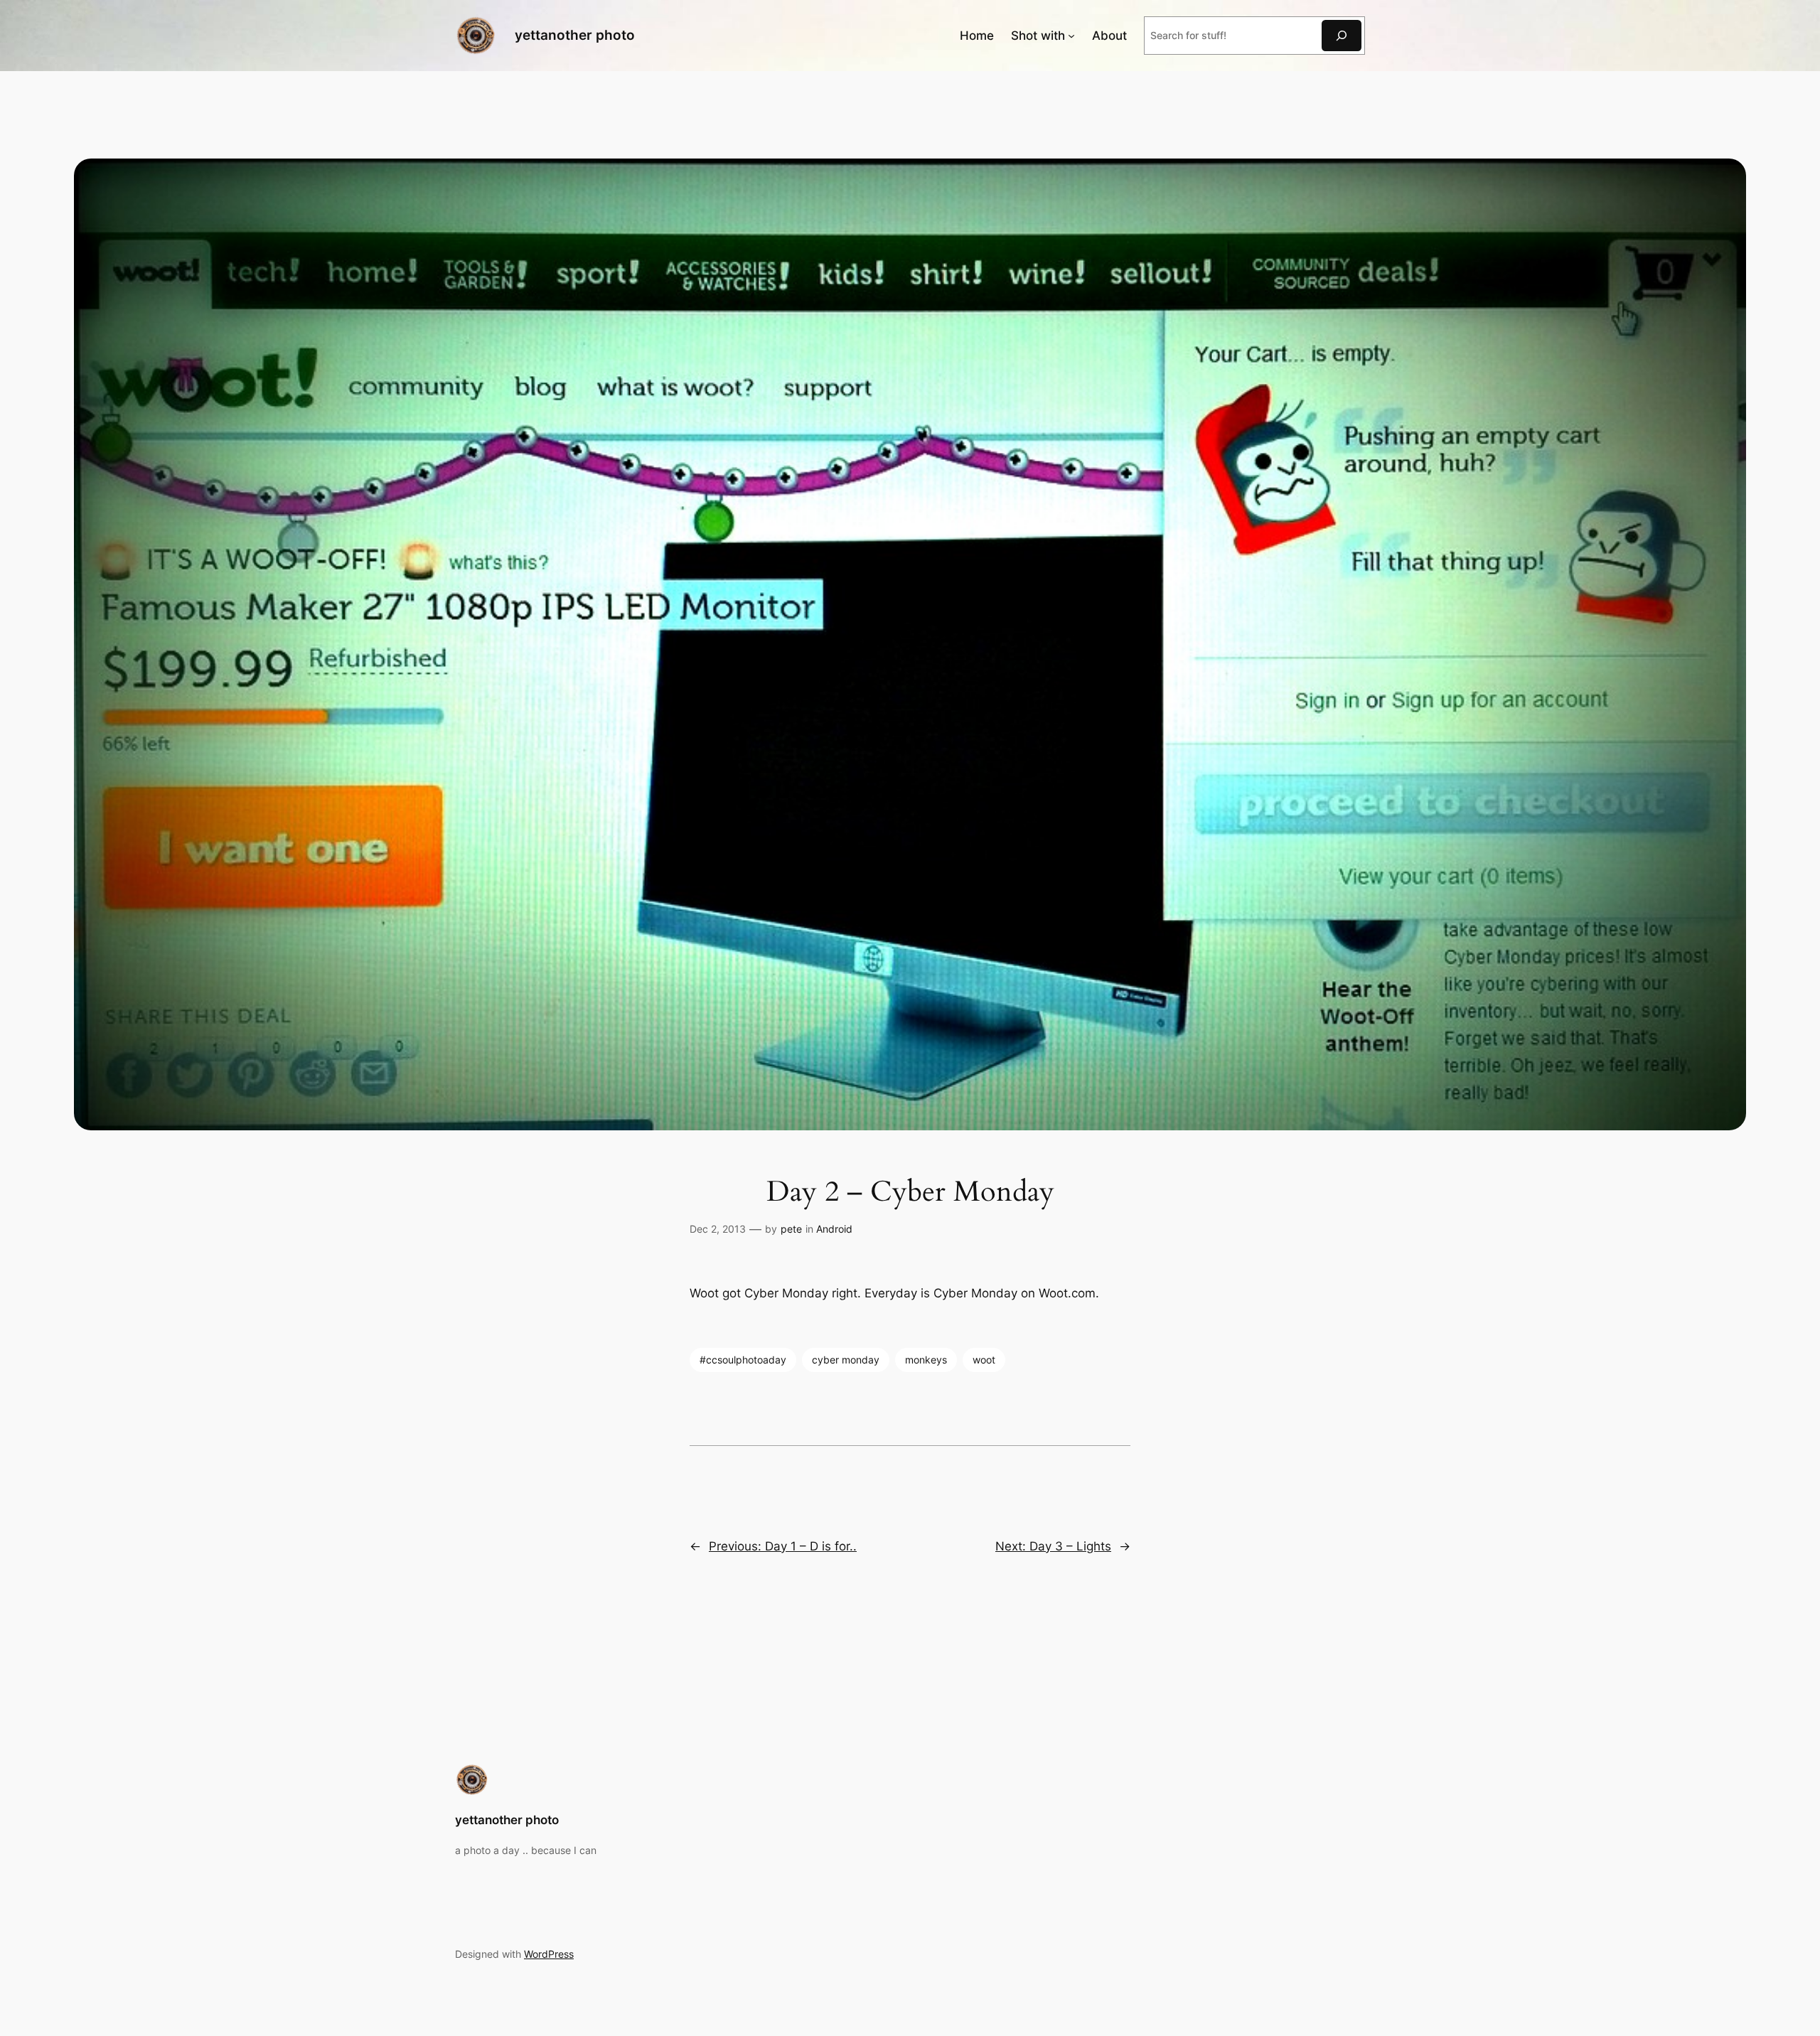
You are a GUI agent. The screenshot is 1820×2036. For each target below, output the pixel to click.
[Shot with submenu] (1071, 36)
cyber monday (846, 1360)
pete (791, 1229)
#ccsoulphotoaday (743, 1360)
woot (984, 1360)
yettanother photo (575, 35)
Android (834, 1229)
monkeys (926, 1360)
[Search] (1342, 35)
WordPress (549, 1954)
